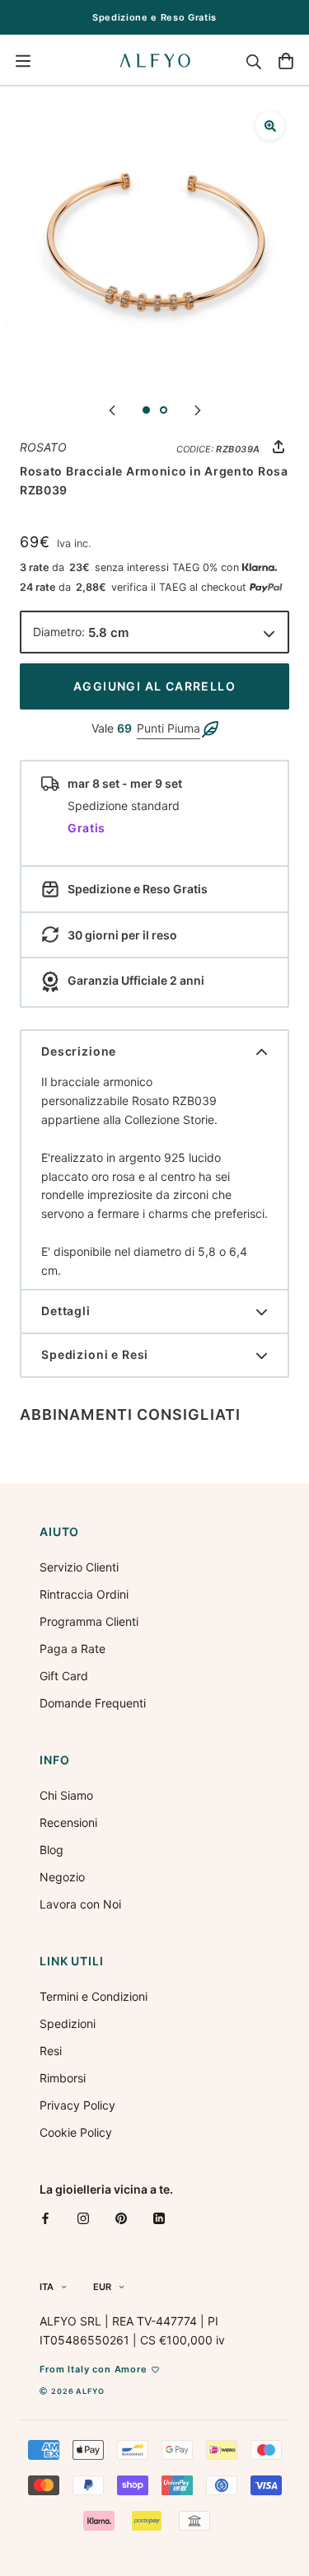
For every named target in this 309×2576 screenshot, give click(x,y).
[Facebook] (45, 2218)
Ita (47, 2287)
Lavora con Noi (80, 1904)
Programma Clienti (89, 1621)
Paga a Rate (73, 1649)
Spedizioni (68, 2023)
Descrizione (79, 1051)
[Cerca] (254, 61)
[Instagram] (83, 2218)
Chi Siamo (66, 1795)
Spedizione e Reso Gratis (154, 17)
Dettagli (66, 1311)
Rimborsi (63, 2078)
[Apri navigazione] (23, 61)
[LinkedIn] (159, 2218)
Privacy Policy (77, 2105)
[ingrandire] (270, 126)
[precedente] (112, 409)
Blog (51, 1850)
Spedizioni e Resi (95, 1354)
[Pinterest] (121, 2218)
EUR (102, 2287)
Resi (51, 2051)
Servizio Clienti (79, 1567)
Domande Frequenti (93, 1703)
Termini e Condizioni (94, 1996)
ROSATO (43, 447)
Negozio (62, 1877)
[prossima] (198, 409)
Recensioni (68, 1822)
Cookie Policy (76, 2132)
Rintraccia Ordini (84, 1594)
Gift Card (64, 1676)
